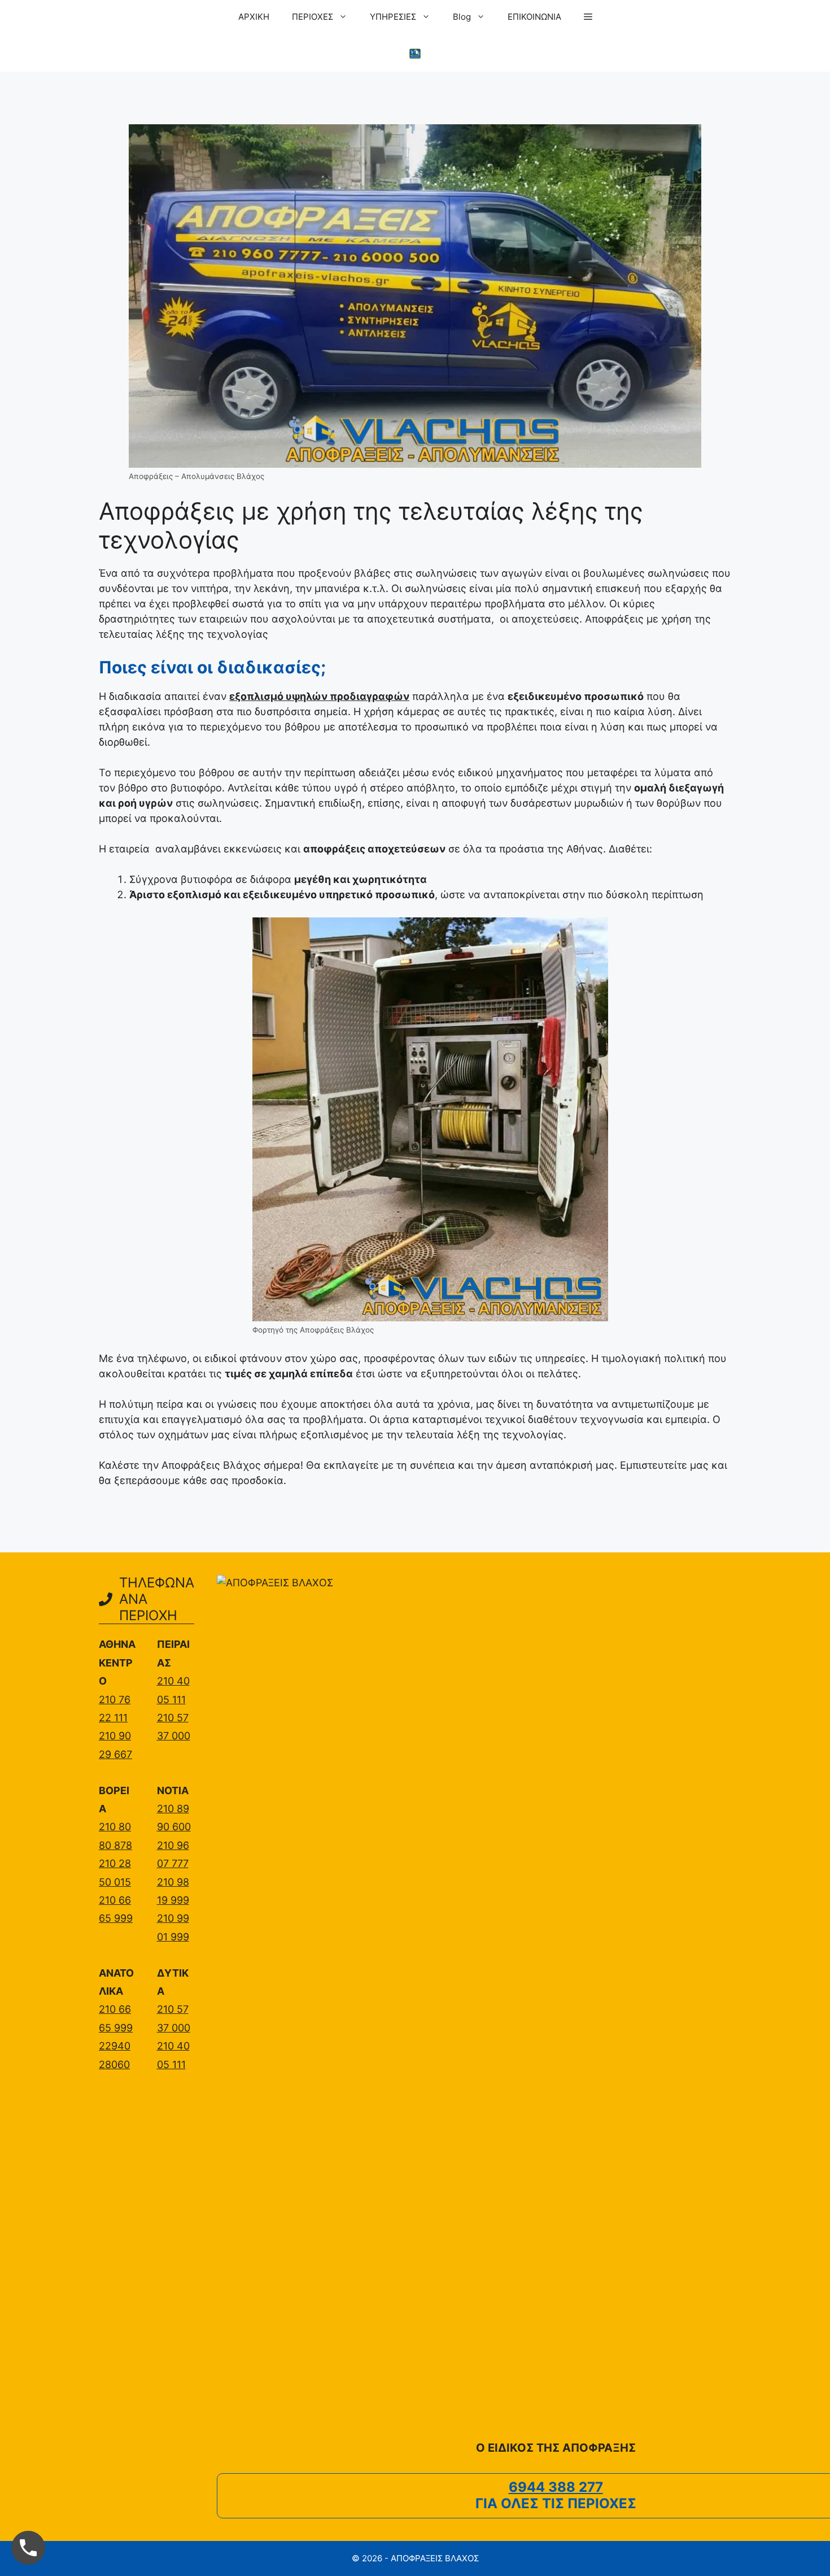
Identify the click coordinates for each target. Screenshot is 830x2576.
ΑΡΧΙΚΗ (254, 17)
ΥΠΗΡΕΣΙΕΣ (393, 17)
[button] (588, 17)
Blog (462, 17)
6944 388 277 (556, 2487)
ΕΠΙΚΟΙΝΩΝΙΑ (534, 17)
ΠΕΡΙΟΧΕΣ (313, 17)
